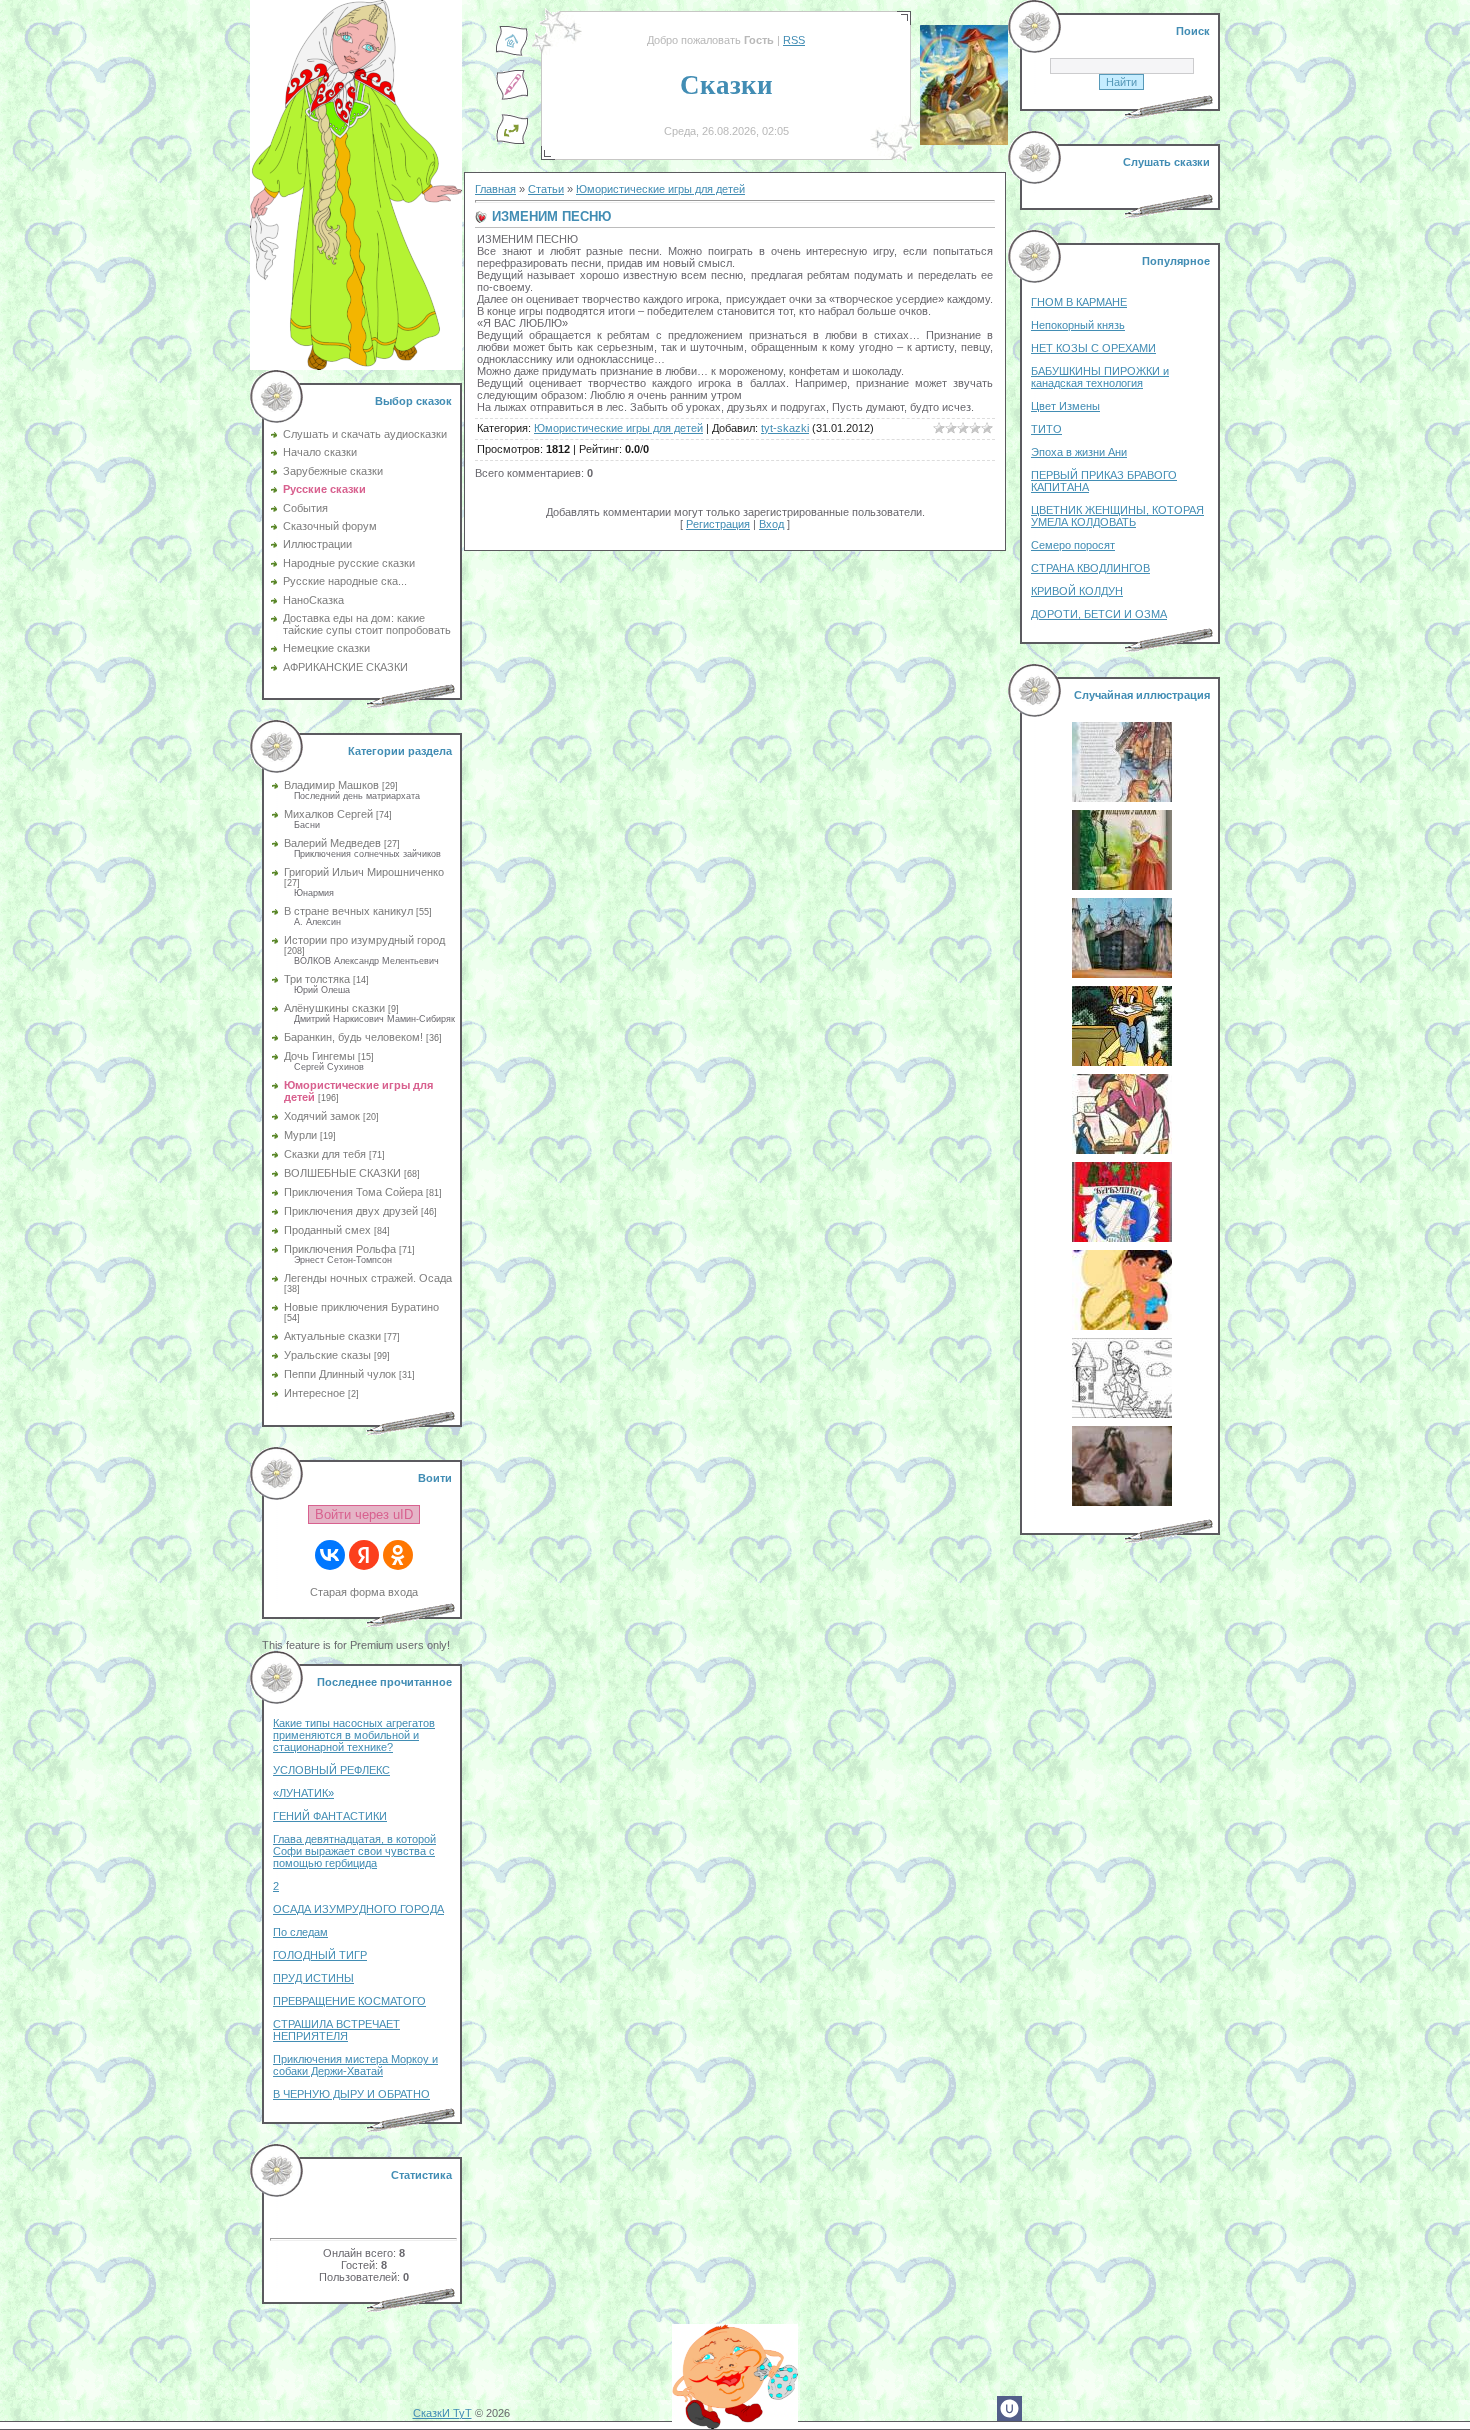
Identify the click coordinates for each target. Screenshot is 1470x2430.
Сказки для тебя (325, 1154)
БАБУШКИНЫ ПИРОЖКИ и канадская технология (1100, 377)
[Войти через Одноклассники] (398, 1555)
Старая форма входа (364, 1592)
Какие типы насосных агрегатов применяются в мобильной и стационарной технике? (354, 1735)
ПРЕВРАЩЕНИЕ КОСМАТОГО (349, 2001)
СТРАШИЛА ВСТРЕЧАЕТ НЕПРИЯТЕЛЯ (336, 2030)
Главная (495, 189)
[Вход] (512, 141)
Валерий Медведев (332, 843)
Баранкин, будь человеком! (353, 1037)
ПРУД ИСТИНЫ (313, 1978)
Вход (771, 524)
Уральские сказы (327, 1355)
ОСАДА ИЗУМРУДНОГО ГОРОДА (358, 1909)
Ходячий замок (322, 1116)
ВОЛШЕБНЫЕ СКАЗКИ (342, 1173)
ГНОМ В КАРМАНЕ (1079, 302)
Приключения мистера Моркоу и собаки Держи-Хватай (355, 2065)
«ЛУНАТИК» (303, 1793)
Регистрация (718, 524)
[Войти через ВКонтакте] (330, 1555)
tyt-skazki (785, 428)
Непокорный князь (1078, 325)
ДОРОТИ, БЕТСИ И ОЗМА (1099, 614)
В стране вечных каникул (348, 911)
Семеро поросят (1073, 545)
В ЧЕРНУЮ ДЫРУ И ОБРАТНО (351, 2094)
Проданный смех (327, 1230)
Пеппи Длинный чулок (340, 1374)
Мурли (300, 1135)
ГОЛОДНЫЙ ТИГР (320, 1955)
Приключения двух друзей (351, 1211)
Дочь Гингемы (319, 1056)
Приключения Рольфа (340, 1249)
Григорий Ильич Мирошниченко (364, 872)
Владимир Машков (331, 785)
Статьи (546, 189)
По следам (300, 1932)
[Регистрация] (512, 97)
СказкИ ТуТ (442, 2413)
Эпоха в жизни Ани (1079, 452)
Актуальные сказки (332, 1336)
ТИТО (1046, 429)
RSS (794, 40)
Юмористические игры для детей (660, 189)
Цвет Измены (1065, 406)
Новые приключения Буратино (361, 1307)
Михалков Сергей (328, 814)
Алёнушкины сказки (334, 1008)
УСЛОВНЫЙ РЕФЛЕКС (331, 1770)
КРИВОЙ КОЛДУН (1077, 591)
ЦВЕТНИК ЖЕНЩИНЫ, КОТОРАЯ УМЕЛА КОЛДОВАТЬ (1117, 516)
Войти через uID (364, 1514)
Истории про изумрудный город (364, 940)
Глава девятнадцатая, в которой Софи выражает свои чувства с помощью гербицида (354, 1851)
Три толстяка (317, 979)
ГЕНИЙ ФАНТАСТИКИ (330, 1816)
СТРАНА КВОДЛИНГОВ (1090, 568)
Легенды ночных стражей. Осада (368, 1278)
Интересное (314, 1393)
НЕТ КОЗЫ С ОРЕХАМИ (1093, 348)
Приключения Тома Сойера (353, 1192)
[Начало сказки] (512, 53)
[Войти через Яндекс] (364, 1555)
